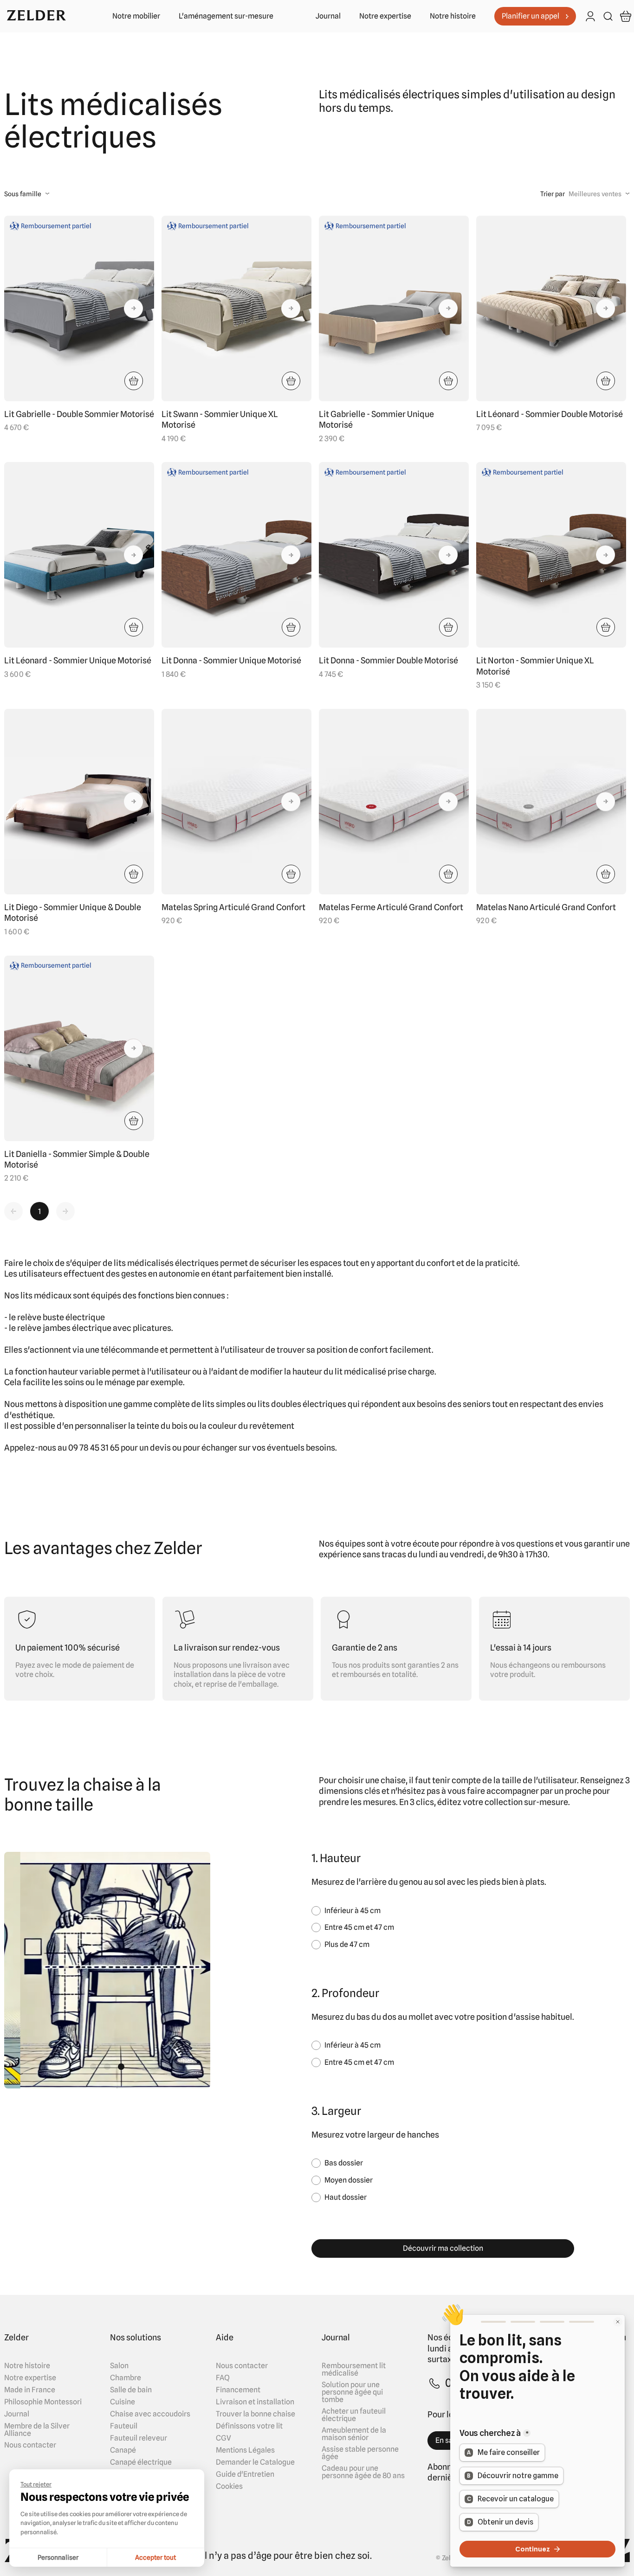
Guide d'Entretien (245, 2474)
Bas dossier (344, 2163)
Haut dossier (346, 2197)
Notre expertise (385, 16)
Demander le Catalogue (255, 2462)
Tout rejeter (36, 2484)
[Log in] (590, 17)
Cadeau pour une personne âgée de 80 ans (363, 2472)
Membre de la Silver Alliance (37, 2430)
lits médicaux (46, 1295)
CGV (223, 2438)
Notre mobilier (136, 16)
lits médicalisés (144, 1263)
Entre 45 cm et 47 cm (359, 1927)
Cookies (229, 2486)
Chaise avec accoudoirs (150, 2414)
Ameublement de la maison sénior (354, 2434)
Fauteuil (124, 2426)
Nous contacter (30, 2445)
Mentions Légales (245, 2450)
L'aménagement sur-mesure (226, 16)
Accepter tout (155, 2557)
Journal (328, 16)
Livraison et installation (255, 2402)
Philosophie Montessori (43, 2402)
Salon (119, 2366)
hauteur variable (79, 1372)
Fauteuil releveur (139, 2438)
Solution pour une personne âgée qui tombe (352, 2392)
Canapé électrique (141, 2462)
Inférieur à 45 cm (353, 1911)
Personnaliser (58, 2557)
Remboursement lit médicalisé (354, 2370)
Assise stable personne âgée (360, 2453)
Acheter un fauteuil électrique (354, 2415)
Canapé (123, 2450)
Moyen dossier (349, 2180)
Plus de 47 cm (347, 1944)
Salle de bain (131, 2390)
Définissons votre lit (249, 2426)
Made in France (30, 2390)
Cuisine (123, 2402)
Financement (238, 2390)
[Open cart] (626, 16)
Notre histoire (453, 16)
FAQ (223, 2378)
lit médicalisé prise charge (385, 1372)
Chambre (126, 2378)
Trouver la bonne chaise (256, 2414)
